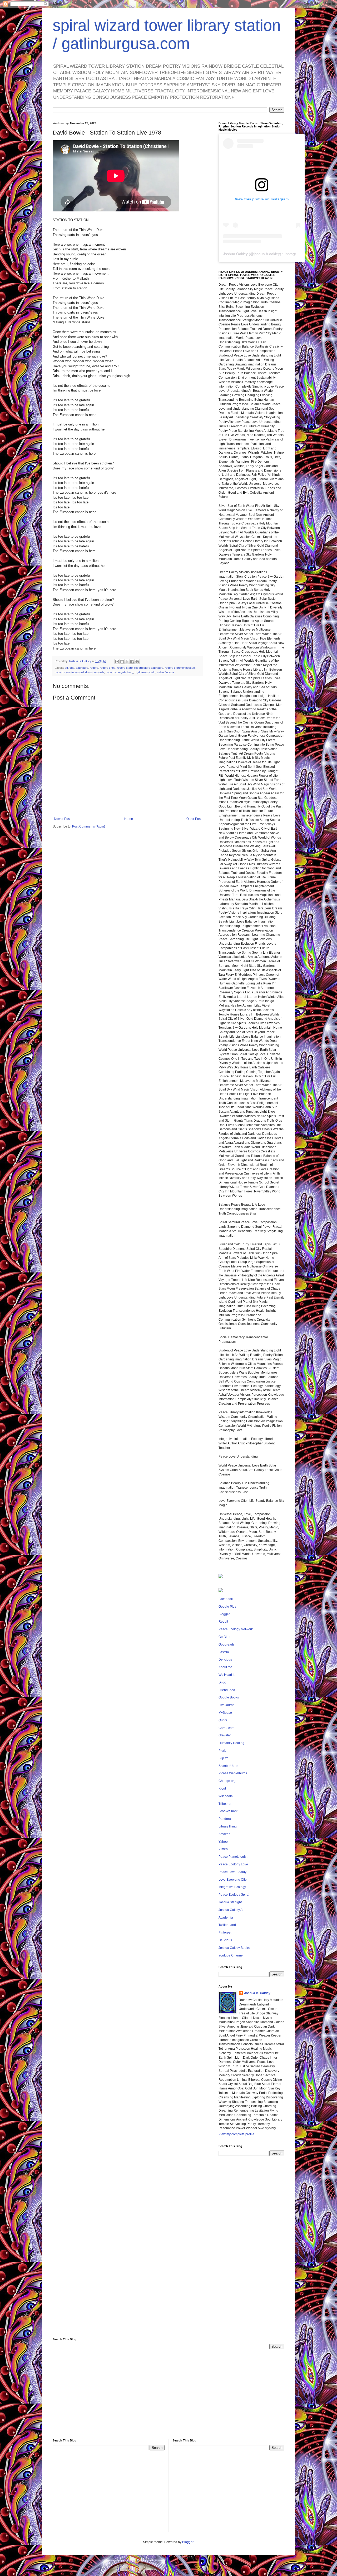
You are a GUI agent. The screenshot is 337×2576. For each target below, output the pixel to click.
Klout (222, 1789)
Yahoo (223, 1842)
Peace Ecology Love (233, 1864)
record (94, 668)
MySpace (225, 1713)
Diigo (222, 1682)
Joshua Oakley (235, 254)
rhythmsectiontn (145, 672)
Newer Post (62, 819)
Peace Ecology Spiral (234, 1895)
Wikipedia (226, 1796)
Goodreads (227, 1644)
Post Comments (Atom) (89, 826)
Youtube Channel (231, 1955)
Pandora (225, 1819)
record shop (108, 668)
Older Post (194, 819)
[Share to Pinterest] (137, 662)
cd (66, 668)
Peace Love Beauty (232, 1872)
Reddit (223, 1622)
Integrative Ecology (232, 1887)
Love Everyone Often (234, 1880)
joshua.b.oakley (267, 254)
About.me (225, 1667)
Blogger (224, 1614)
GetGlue (224, 1637)
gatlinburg (82, 668)
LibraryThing (228, 1826)
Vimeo (223, 1849)
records (99, 672)
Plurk (222, 1751)
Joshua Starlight (230, 1902)
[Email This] (117, 662)
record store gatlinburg (149, 668)
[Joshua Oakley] (221, 1591)
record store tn (64, 672)
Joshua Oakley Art (231, 1910)
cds (72, 668)
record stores (84, 672)
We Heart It (226, 1675)
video (160, 672)
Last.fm (224, 1652)
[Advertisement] (251, 2243)
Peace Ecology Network (236, 1629)
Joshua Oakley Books (234, 1948)
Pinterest (225, 1933)
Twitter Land (227, 1925)
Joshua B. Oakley (257, 1993)
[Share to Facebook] (132, 662)
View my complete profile (236, 2134)
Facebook (226, 1599)
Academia (226, 1918)
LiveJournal (227, 1705)
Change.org (227, 1781)
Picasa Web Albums (233, 1773)
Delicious (225, 1659)
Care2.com (226, 1728)
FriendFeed (227, 1690)
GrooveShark (228, 1811)
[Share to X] (127, 662)
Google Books (229, 1697)
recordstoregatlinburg (120, 672)
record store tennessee (180, 668)
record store (125, 668)
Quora (223, 1720)
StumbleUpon (228, 1766)
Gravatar (225, 1735)
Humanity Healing (231, 1743)
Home (129, 819)
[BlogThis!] (122, 662)
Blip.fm (223, 1758)
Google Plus (227, 1607)
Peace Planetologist (233, 1857)
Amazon (224, 1834)
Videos (170, 672)
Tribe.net (225, 1804)
